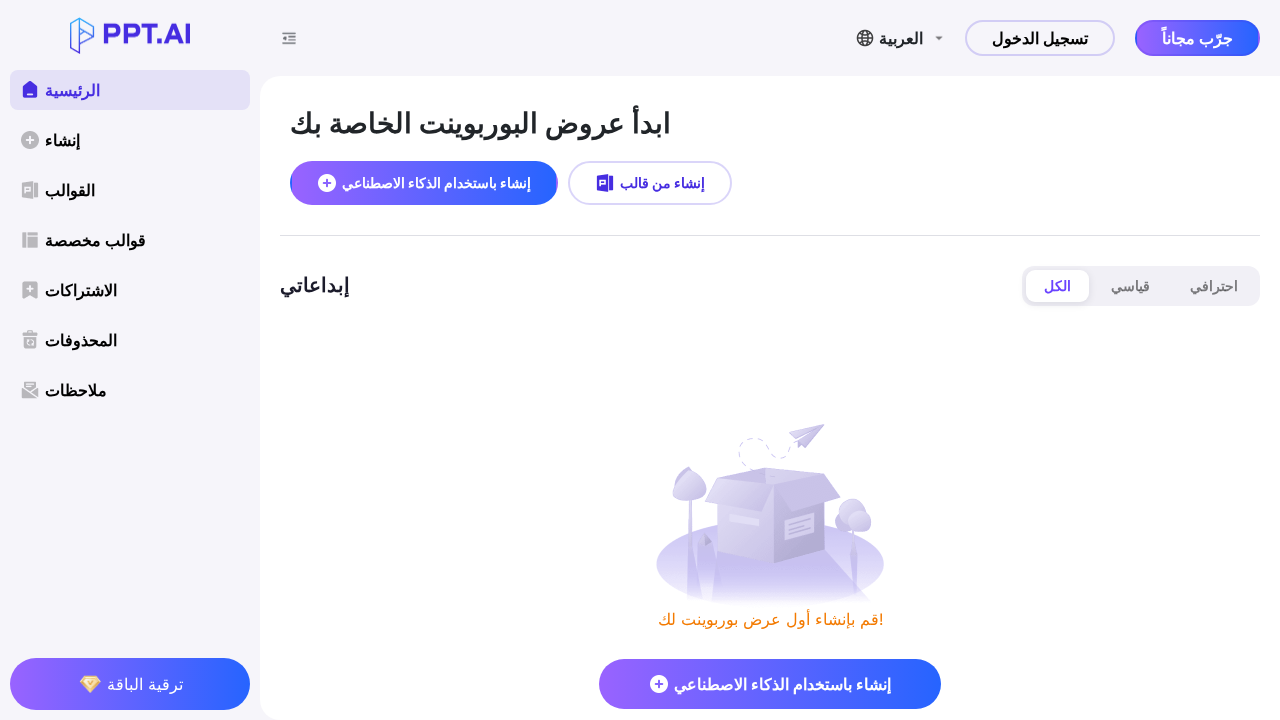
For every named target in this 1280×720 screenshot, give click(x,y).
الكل (1057, 285)
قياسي (1130, 285)
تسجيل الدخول (1040, 38)
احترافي (1214, 285)
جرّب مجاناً (1197, 38)
